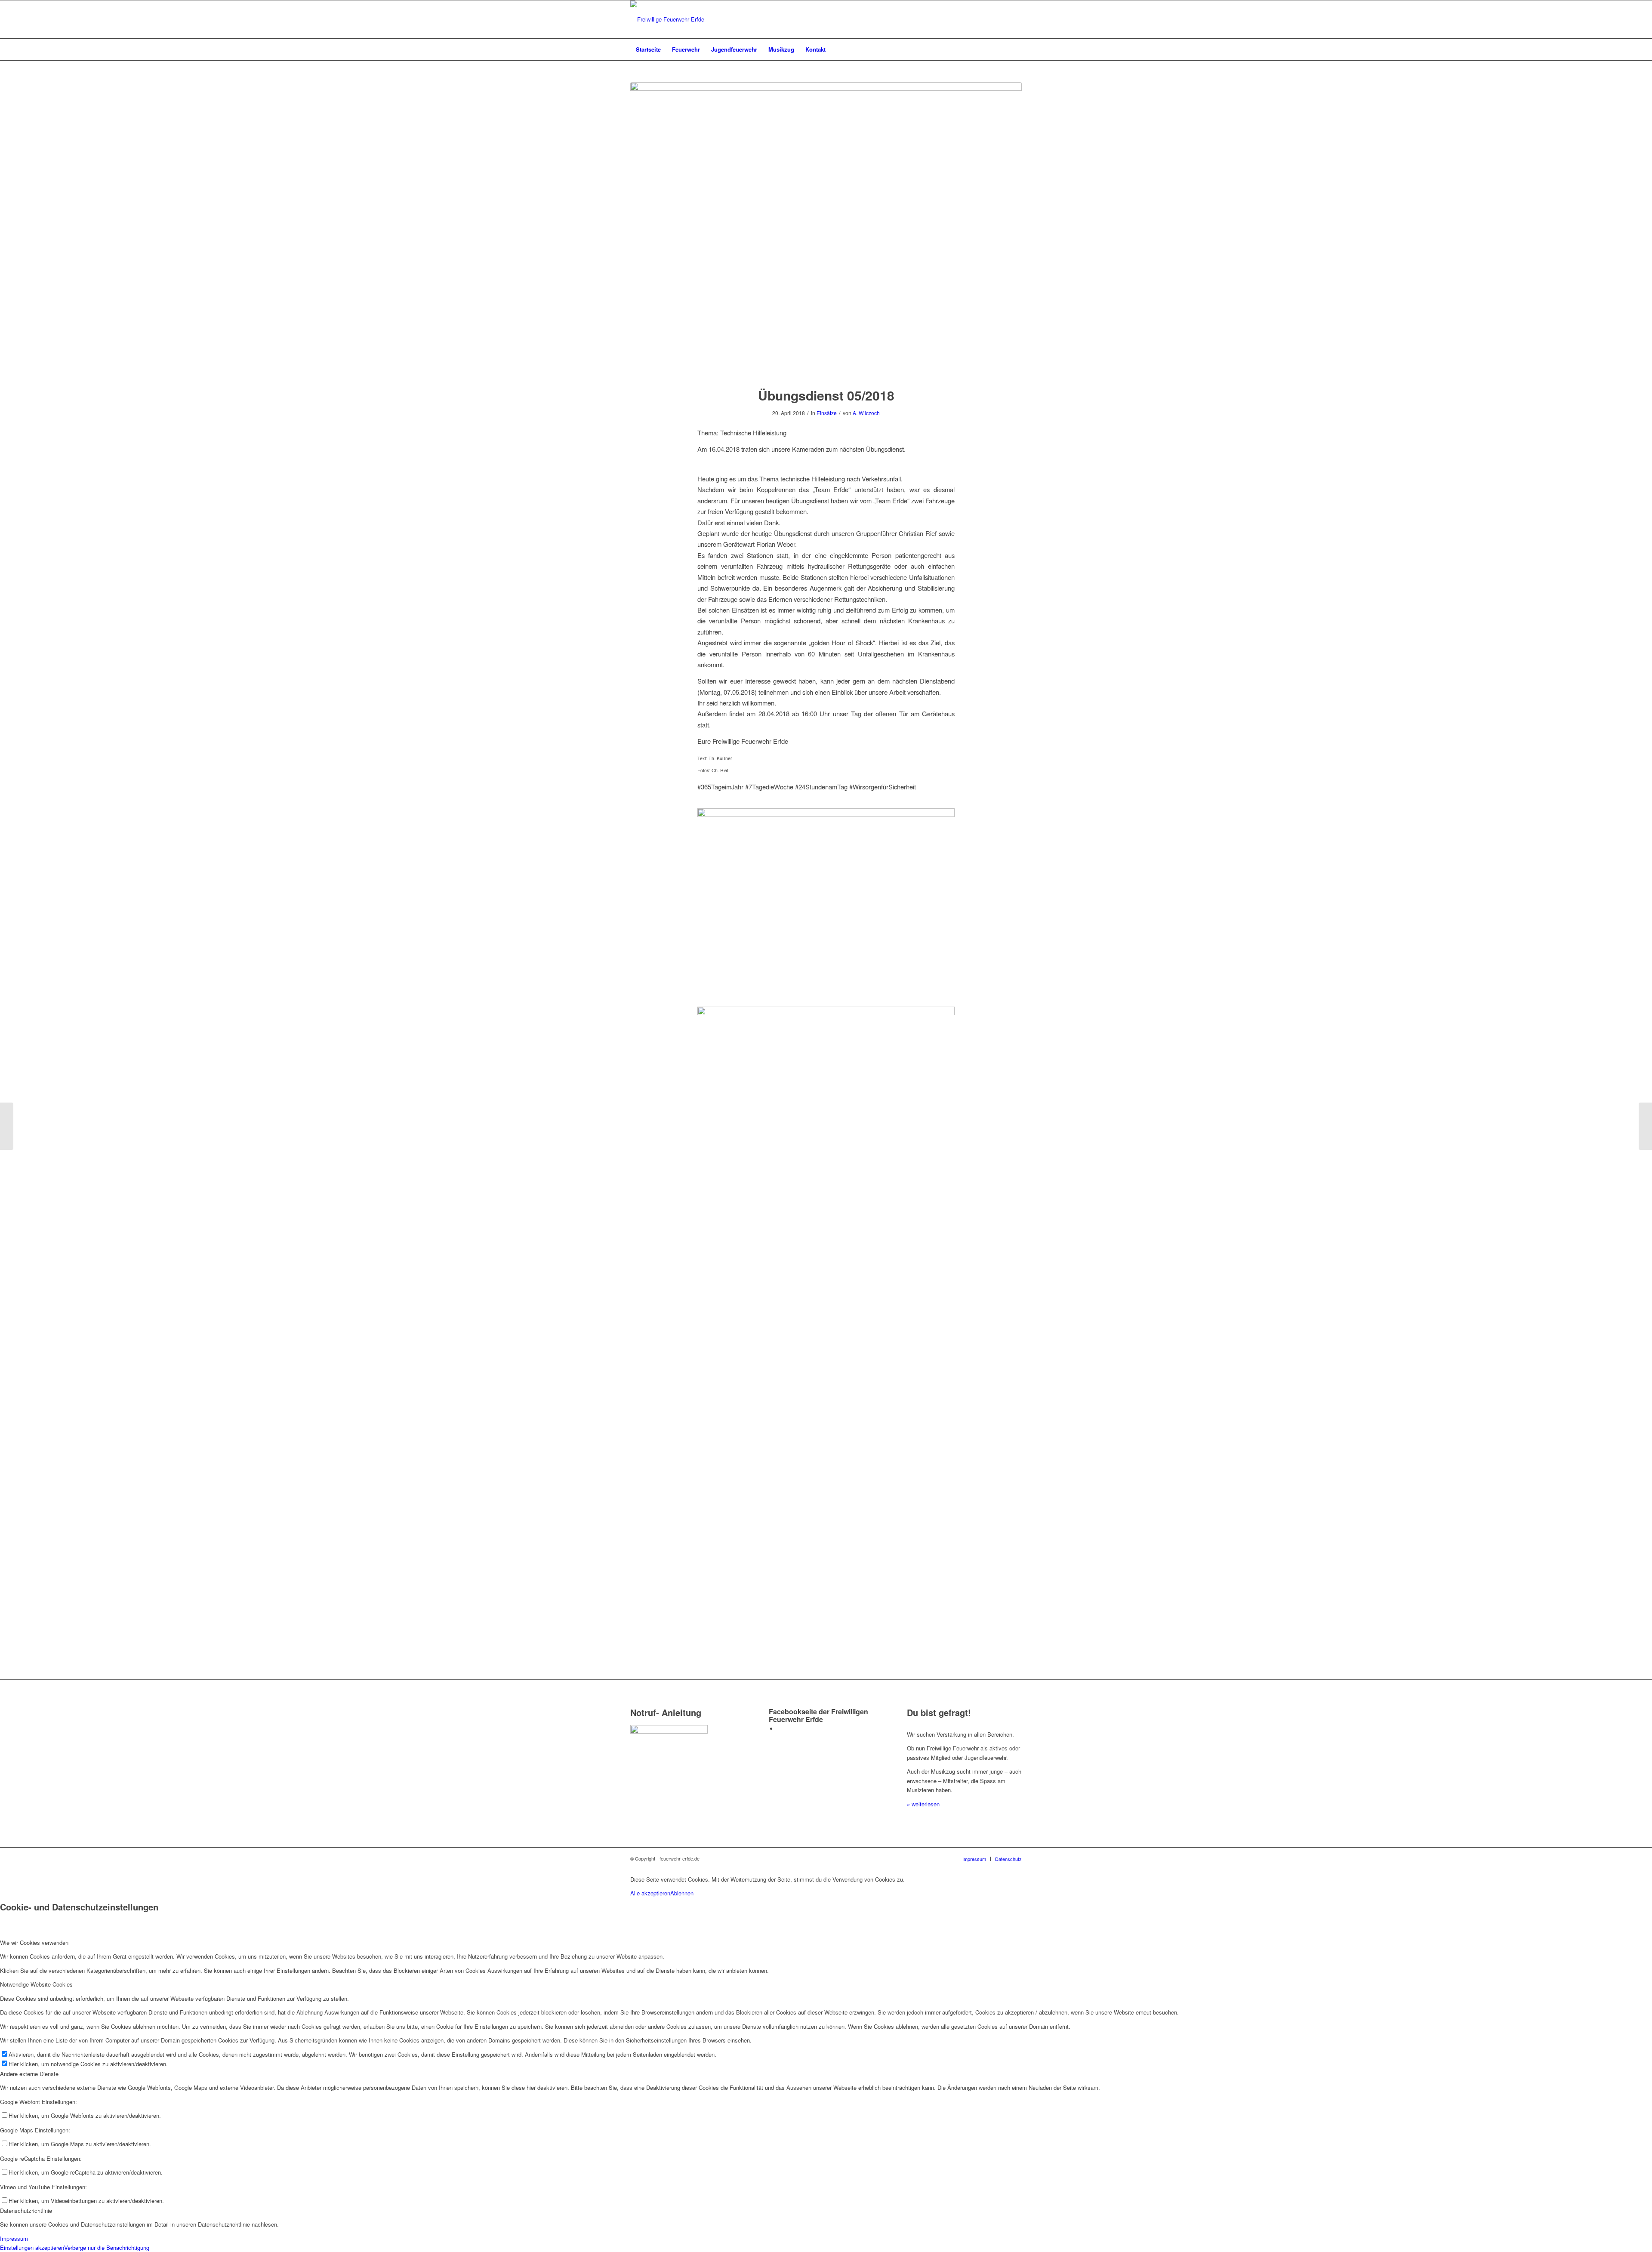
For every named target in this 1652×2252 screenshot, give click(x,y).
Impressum (14, 2238)
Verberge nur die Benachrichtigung (107, 2247)
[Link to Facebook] (780, 1729)
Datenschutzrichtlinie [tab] (26, 2210)
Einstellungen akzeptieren (32, 2247)
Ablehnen (682, 1893)
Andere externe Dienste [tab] (29, 2074)
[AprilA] (826, 229)
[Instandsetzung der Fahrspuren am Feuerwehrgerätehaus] (1645, 1126)
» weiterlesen (923, 1804)
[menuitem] (648, 49)
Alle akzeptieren (650, 1893)
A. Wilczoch (866, 413)
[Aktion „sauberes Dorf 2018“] (7, 1126)
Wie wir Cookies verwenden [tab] (34, 1942)
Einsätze (827, 413)
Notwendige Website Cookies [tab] (36, 1984)
